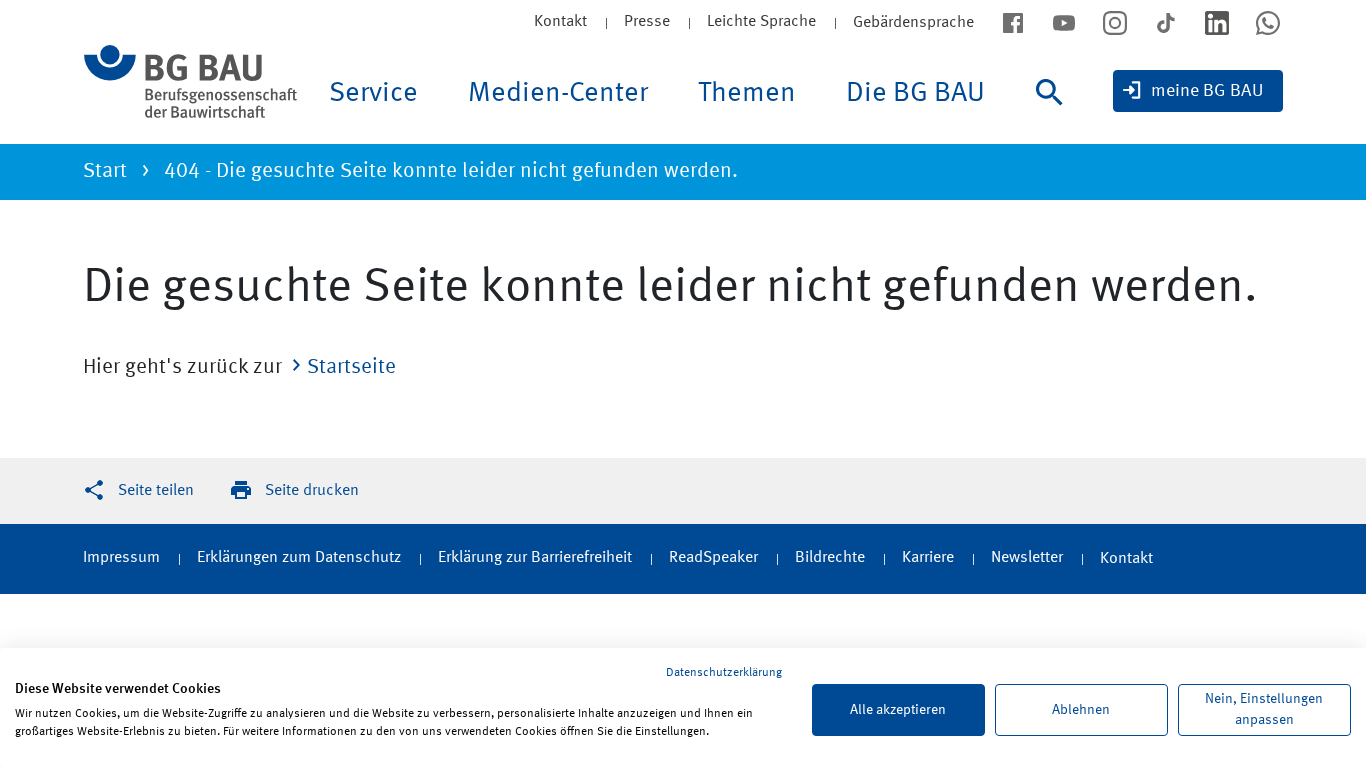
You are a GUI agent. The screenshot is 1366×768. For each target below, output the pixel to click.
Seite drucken (312, 491)
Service (373, 94)
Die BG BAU (915, 94)
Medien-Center (558, 94)
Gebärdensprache (913, 23)
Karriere (928, 558)
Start (105, 171)
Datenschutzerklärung (724, 673)
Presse (647, 22)
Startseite (351, 367)
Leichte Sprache (761, 22)
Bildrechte (830, 558)
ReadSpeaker (713, 558)
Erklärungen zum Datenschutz (299, 558)
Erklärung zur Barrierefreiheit (535, 558)
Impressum (121, 558)
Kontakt (560, 22)
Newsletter (1027, 558)
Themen (747, 94)
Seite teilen (156, 491)
